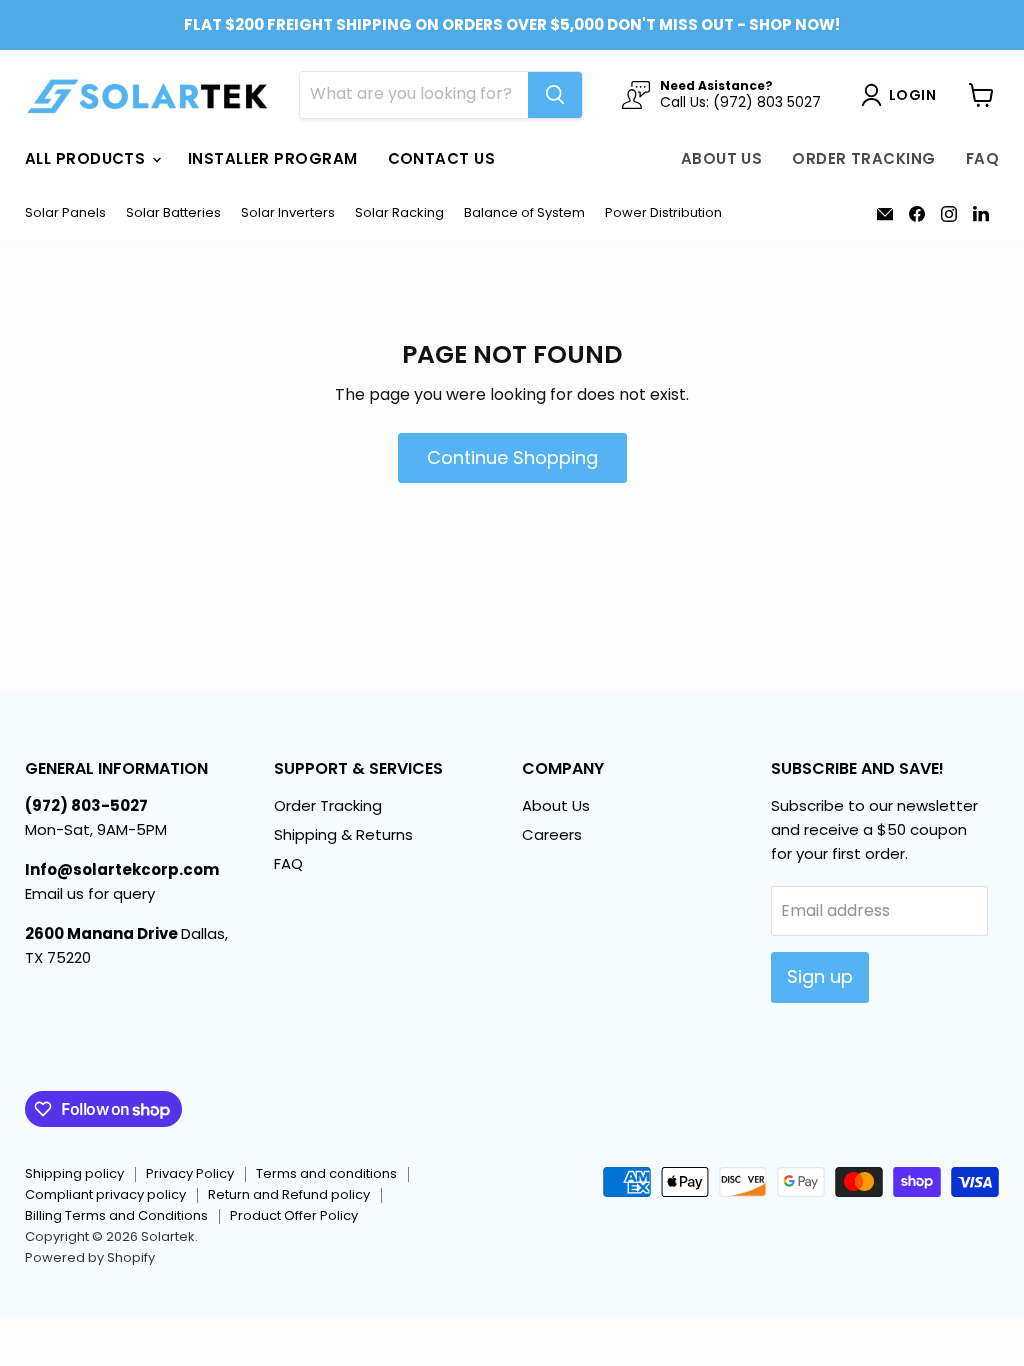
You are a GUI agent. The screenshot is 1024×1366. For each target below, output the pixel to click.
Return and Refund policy (289, 1194)
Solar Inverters (288, 213)
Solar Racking (399, 213)
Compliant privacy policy (105, 1194)
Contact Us (442, 158)
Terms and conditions (326, 1173)
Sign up (820, 976)
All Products (87, 158)
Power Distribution (663, 213)
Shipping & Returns (343, 834)
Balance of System (524, 213)
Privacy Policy (190, 1173)
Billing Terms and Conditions (116, 1215)
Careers (552, 834)
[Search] (555, 95)
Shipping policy (74, 1173)
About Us (722, 158)
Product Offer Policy (294, 1215)
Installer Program (273, 158)
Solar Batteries (173, 213)
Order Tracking (863, 158)
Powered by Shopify (90, 1257)
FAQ (982, 158)
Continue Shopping (512, 457)
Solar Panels (65, 213)
